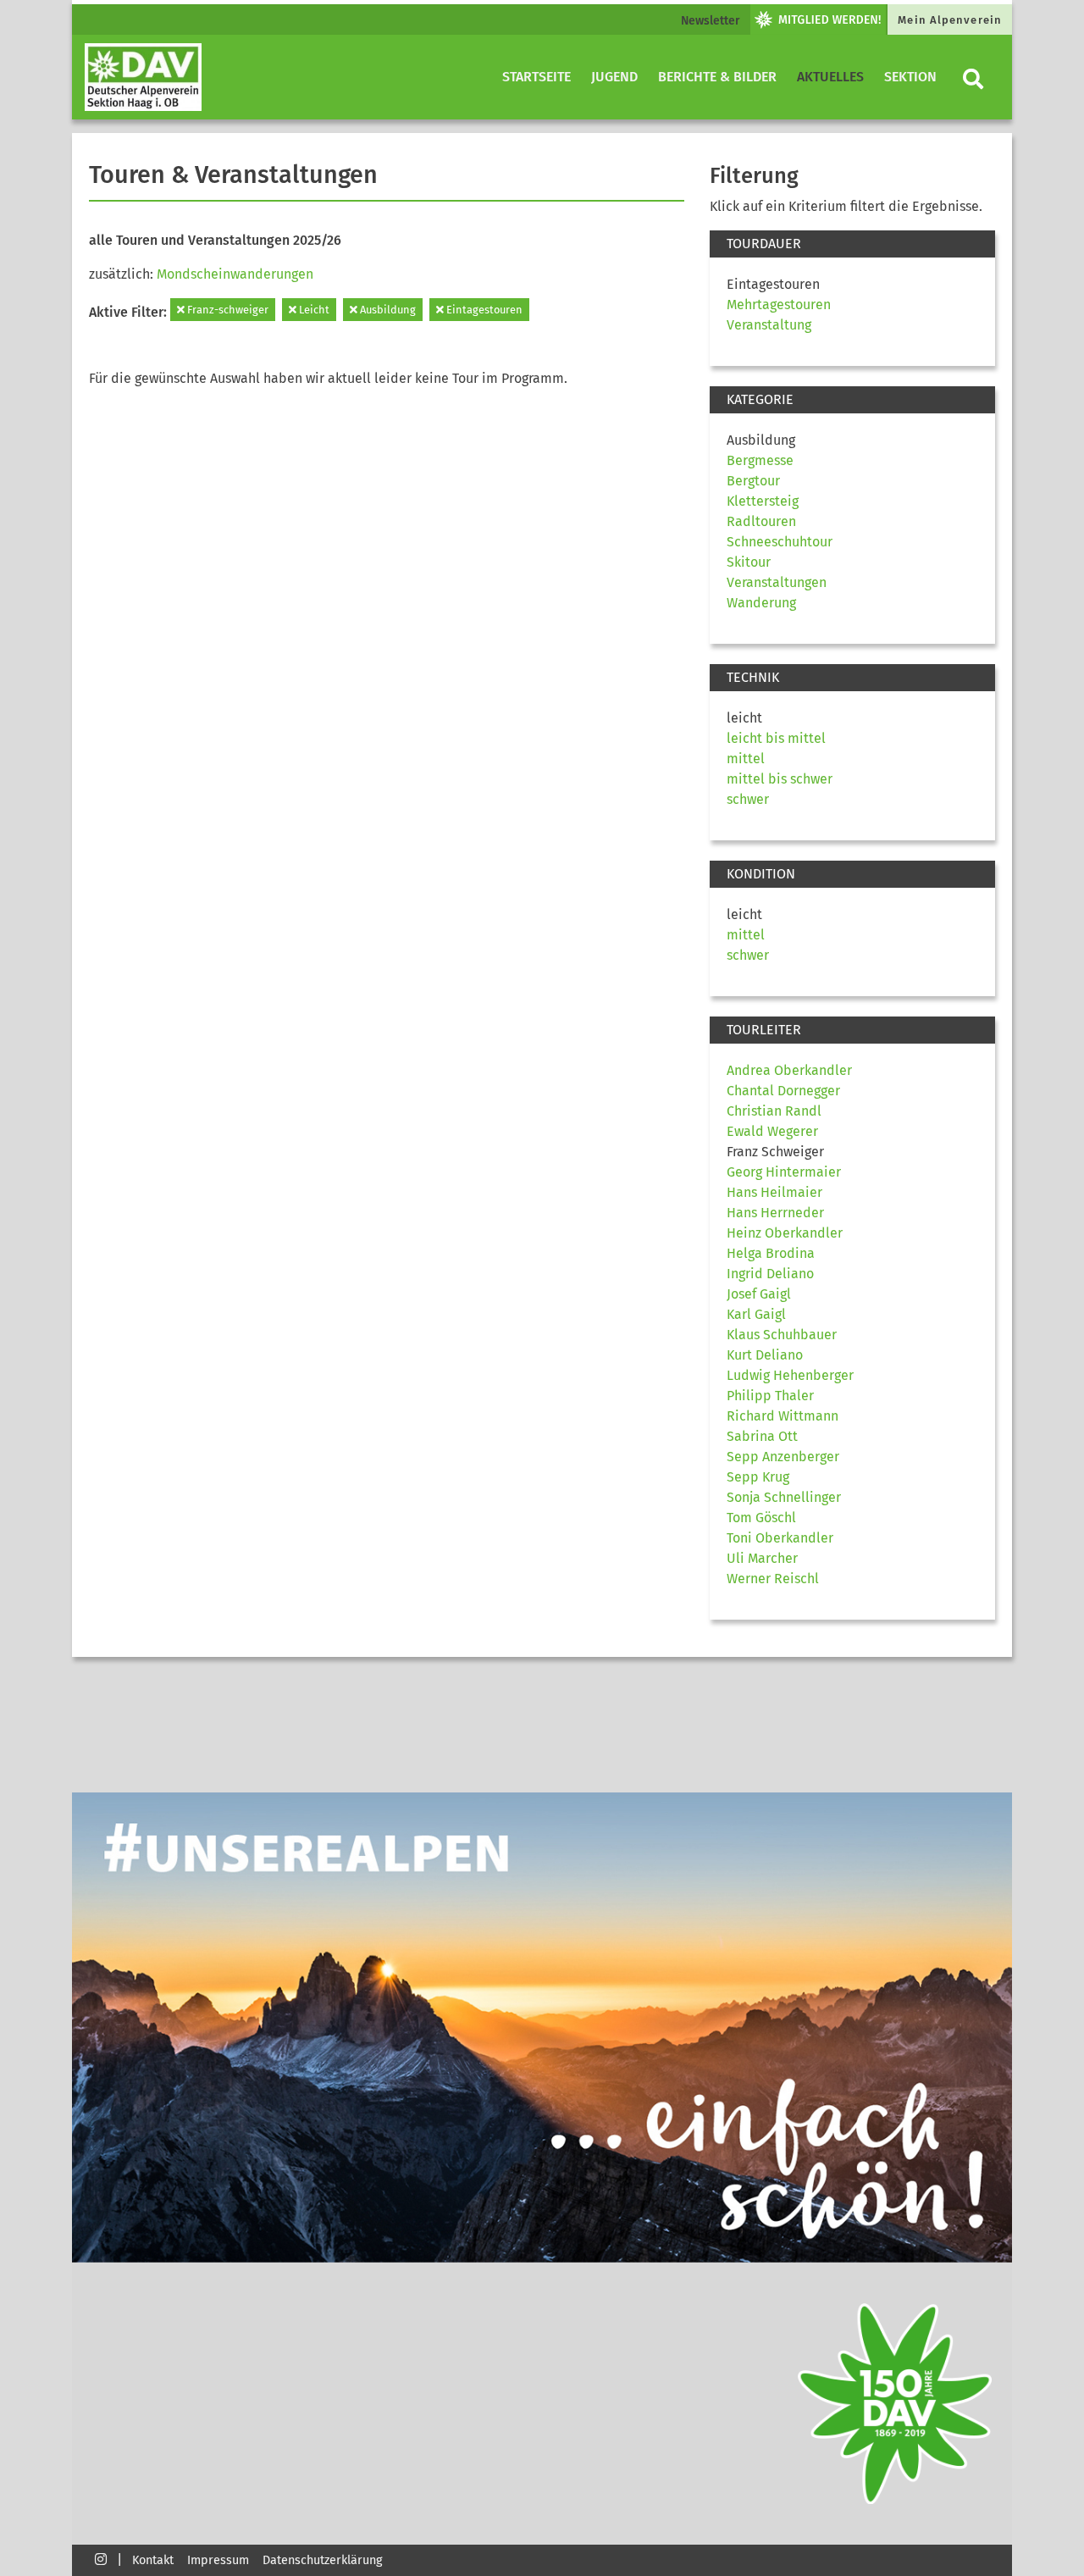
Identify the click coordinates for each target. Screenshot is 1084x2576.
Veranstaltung (769, 325)
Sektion (910, 77)
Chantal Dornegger (783, 1091)
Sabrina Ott (762, 1436)
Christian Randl (774, 1111)
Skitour (749, 562)
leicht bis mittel (776, 738)
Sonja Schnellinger (784, 1497)
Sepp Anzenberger (783, 1457)
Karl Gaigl (756, 1314)
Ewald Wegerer (772, 1131)
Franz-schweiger (227, 310)
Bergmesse (760, 460)
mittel (746, 759)
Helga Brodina (771, 1253)
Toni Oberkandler (780, 1538)
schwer (748, 799)
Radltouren (761, 521)
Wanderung (761, 603)
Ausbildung (387, 310)
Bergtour (753, 481)
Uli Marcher (762, 1558)
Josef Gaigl (759, 1294)
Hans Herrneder (775, 1213)
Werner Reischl (773, 1579)
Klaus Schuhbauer (782, 1335)
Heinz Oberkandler (785, 1233)
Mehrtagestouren (779, 305)
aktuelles (830, 77)
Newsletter (711, 21)
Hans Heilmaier (774, 1192)
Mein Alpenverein (950, 20)
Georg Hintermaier (784, 1172)
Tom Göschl (761, 1518)
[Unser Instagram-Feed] (101, 2559)
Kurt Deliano (765, 1355)
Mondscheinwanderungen (235, 274)
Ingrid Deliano (770, 1274)
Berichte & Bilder (717, 77)
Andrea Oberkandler (789, 1070)
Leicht (313, 310)
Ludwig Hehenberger (790, 1375)
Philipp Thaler (770, 1396)
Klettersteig (763, 501)
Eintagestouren (483, 310)
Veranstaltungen (777, 582)
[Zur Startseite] (143, 77)
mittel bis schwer (780, 779)
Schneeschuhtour (780, 542)
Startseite (536, 77)
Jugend (614, 77)
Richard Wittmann (783, 1416)
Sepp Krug (758, 1477)
